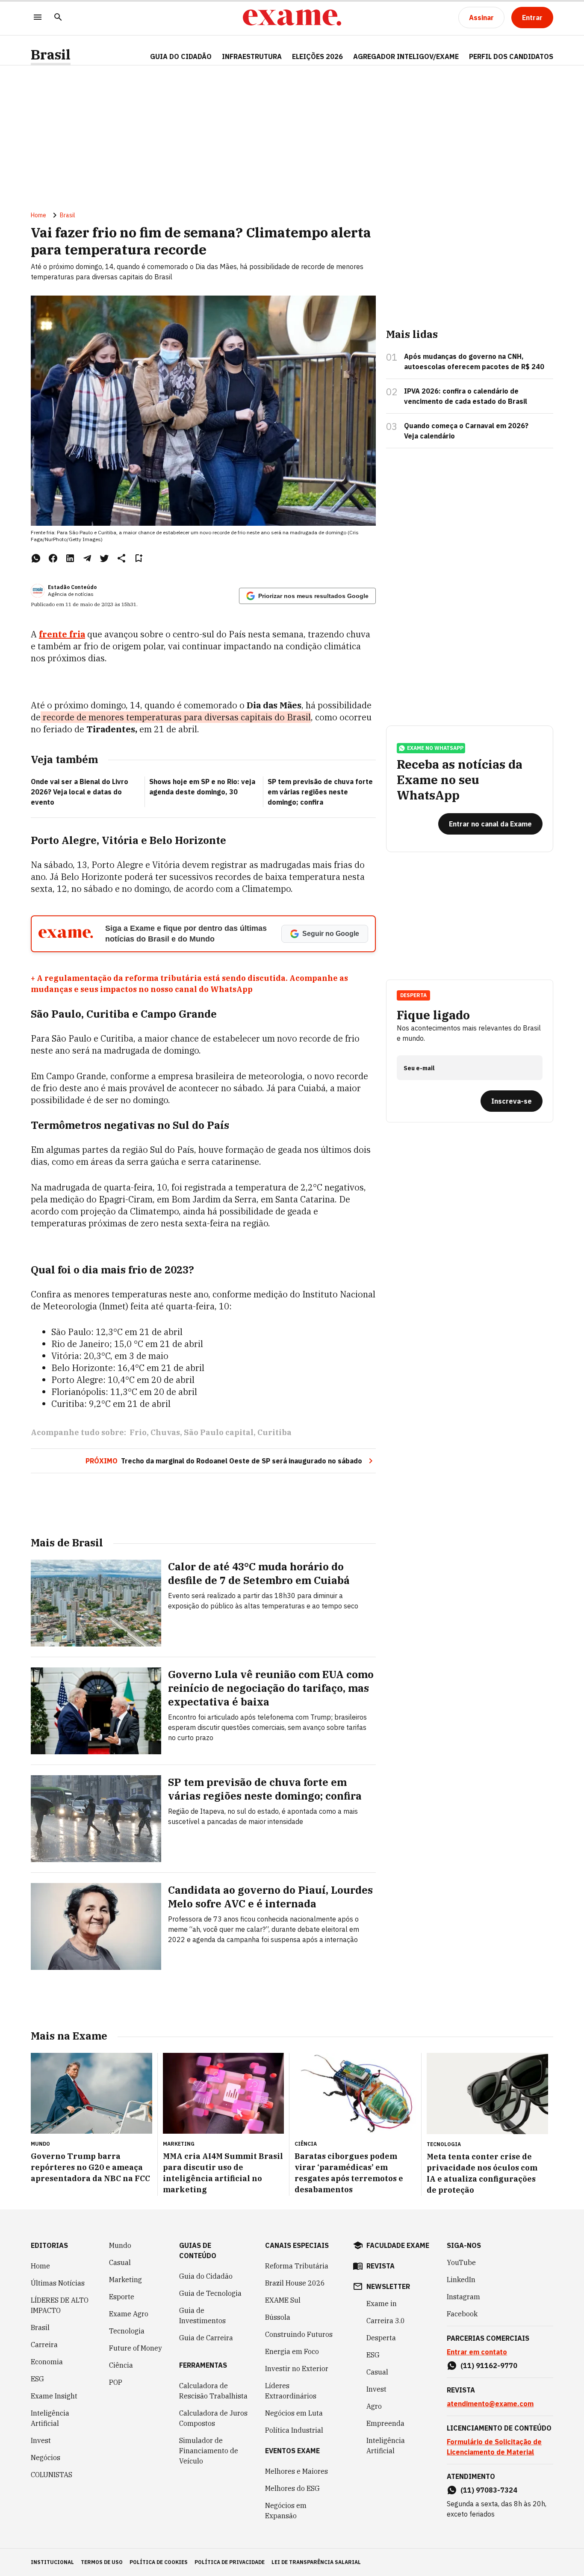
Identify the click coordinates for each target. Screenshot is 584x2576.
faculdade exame (398, 2245)
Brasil (51, 55)
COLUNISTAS (52, 2475)
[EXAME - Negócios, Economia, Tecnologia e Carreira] (292, 18)
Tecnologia (127, 2331)
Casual (120, 2262)
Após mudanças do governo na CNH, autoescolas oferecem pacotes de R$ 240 (474, 361)
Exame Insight (54, 2396)
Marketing (125, 2280)
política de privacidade (230, 2562)
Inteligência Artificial (50, 2418)
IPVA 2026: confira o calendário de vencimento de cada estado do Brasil (466, 396)
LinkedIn (461, 2280)
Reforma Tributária (297, 2266)
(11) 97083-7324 (489, 2490)
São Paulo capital (219, 1432)
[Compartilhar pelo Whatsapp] (36, 558)
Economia (47, 2362)
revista (380, 2266)
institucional (52, 2562)
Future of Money (136, 2348)
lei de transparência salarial (316, 2562)
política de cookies (159, 2562)
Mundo (120, 2245)
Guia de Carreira (206, 2338)
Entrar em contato (477, 2352)
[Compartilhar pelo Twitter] (104, 558)
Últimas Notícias (58, 2283)
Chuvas (165, 1432)
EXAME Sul (283, 2300)
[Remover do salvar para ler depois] (139, 558)
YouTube (461, 2262)
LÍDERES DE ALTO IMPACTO (60, 2305)
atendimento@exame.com (490, 2404)
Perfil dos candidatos (511, 56)
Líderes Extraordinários (291, 2391)
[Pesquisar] (58, 18)
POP (116, 2382)
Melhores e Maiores (296, 2471)
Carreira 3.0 (386, 2321)
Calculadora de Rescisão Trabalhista (213, 2391)
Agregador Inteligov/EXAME (406, 56)
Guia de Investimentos (202, 2315)
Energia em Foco (292, 2351)
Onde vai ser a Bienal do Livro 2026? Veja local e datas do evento (80, 792)
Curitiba (274, 1432)
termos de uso (102, 2562)
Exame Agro (129, 2314)
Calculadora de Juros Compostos (213, 2418)
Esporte (122, 2297)
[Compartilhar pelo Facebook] (53, 558)
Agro (374, 2406)
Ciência (121, 2365)
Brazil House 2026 (295, 2283)
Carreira (44, 2345)
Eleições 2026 (317, 56)
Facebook (462, 2314)
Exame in (382, 2304)
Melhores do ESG (292, 2488)
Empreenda (385, 2423)
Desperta (381, 2338)
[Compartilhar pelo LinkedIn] (70, 558)
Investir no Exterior (297, 2369)
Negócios (46, 2458)
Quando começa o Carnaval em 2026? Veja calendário (466, 431)
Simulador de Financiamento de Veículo (209, 2451)
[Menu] (38, 18)
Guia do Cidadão (181, 56)
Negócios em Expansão (286, 2511)
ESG (37, 2379)
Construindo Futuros (299, 2334)
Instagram (463, 2297)
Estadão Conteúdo (72, 587)
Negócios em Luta (294, 2413)
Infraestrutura (252, 56)
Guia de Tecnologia (210, 2293)
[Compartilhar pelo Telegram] (87, 558)
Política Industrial (294, 2430)
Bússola (278, 2317)
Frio (138, 1432)
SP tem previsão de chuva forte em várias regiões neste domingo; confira (320, 792)
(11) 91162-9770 (489, 2366)
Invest (41, 2440)
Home (38, 215)
